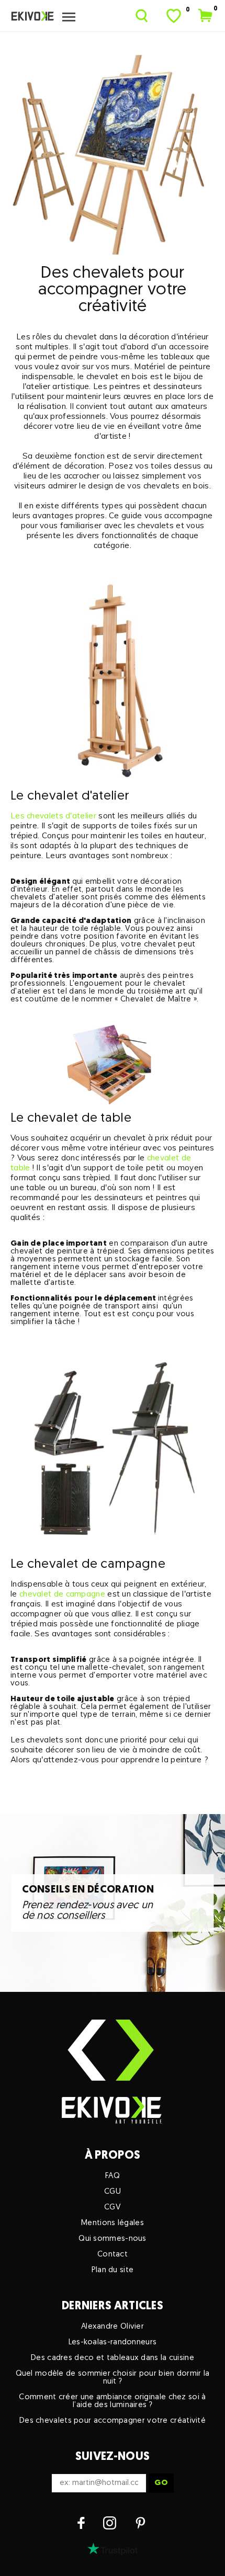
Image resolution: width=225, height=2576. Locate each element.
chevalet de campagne (62, 1594)
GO (161, 2483)
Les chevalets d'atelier (53, 816)
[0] (175, 16)
